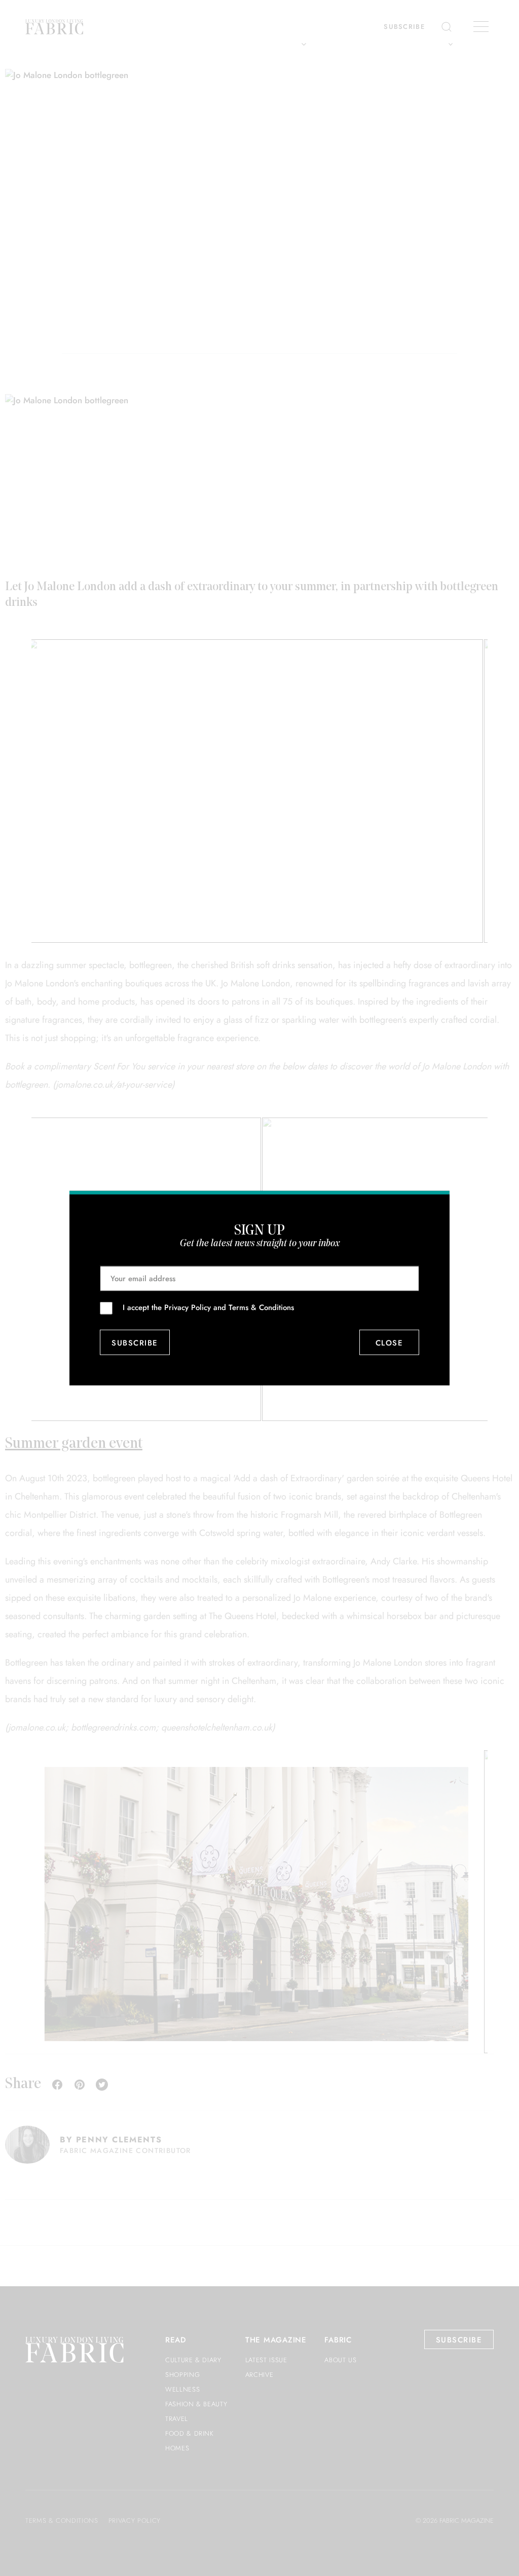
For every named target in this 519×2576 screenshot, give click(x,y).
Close (390, 1342)
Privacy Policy (188, 1308)
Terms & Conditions (261, 1308)
